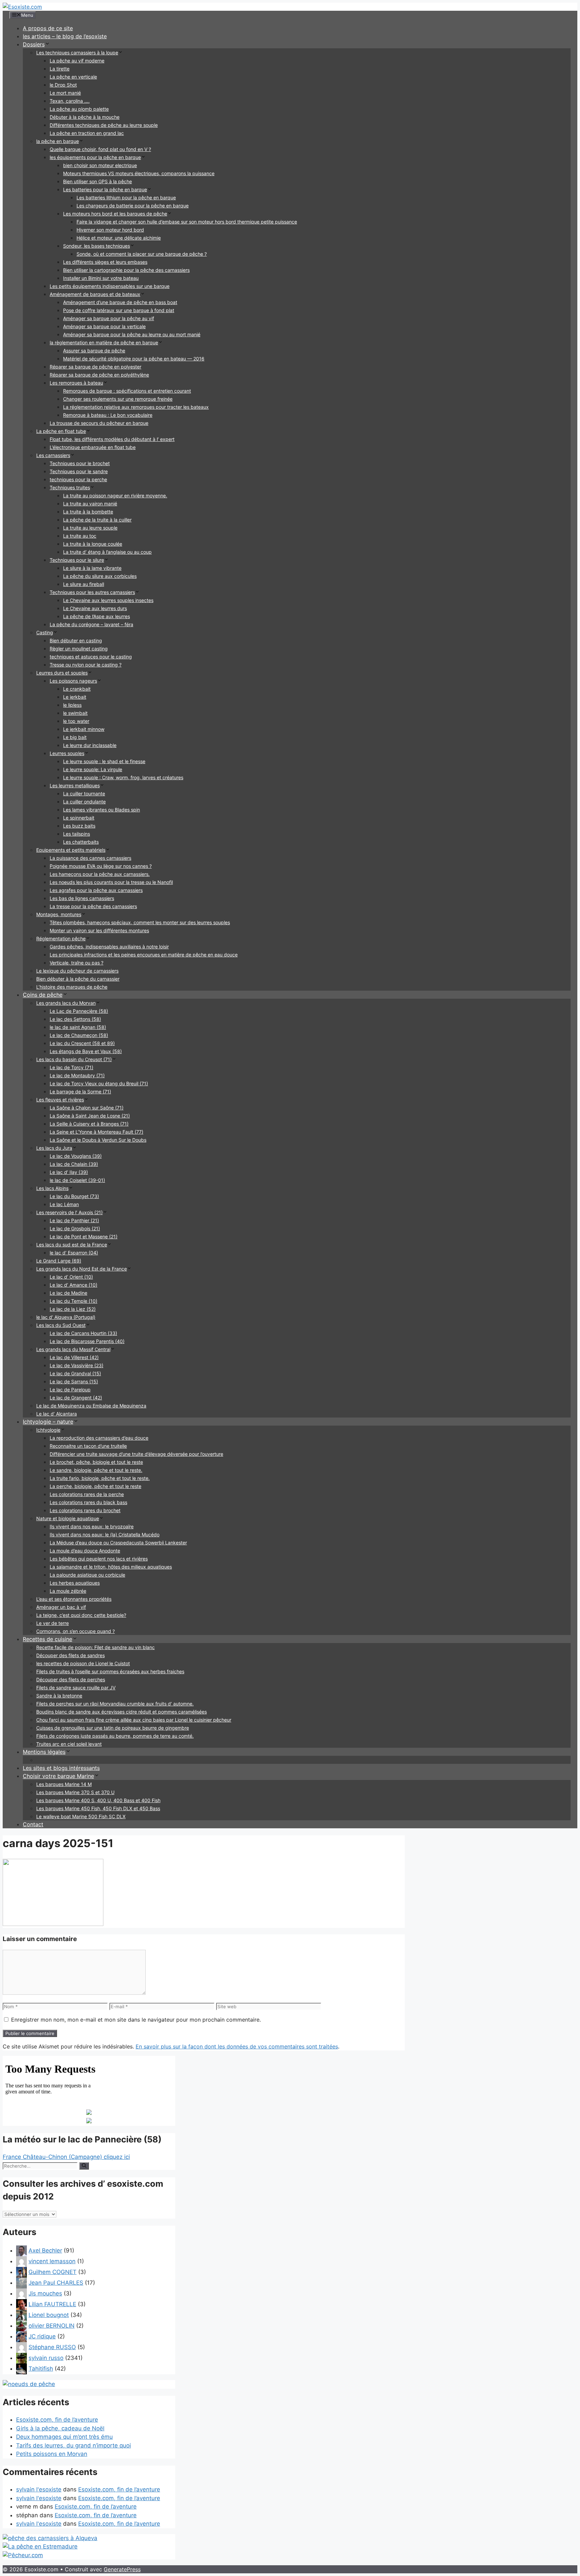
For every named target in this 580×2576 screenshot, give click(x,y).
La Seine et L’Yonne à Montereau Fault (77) (96, 1132)
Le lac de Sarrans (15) (74, 1381)
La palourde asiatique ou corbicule (87, 1575)
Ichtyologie (48, 1430)
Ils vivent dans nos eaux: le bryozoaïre (92, 1526)
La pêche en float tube (61, 431)
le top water (76, 721)
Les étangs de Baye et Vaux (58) (86, 1051)
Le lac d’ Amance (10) (74, 1285)
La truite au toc (80, 536)
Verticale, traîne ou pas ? (77, 963)
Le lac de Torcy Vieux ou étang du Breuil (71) (99, 1083)
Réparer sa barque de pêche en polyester (95, 367)
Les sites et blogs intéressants (61, 1768)
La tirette (60, 69)
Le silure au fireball (84, 584)
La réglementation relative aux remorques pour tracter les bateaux (136, 407)
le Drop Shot (63, 85)
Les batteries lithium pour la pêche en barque (126, 197)
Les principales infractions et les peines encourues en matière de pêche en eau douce (144, 955)
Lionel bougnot (49, 2315)
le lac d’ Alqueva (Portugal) (66, 1317)
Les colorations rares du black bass (88, 1502)
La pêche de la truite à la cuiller (97, 520)
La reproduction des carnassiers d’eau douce (99, 1438)
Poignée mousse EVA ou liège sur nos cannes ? (101, 866)
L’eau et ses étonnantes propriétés (74, 1599)
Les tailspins (77, 834)
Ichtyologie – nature (48, 1422)
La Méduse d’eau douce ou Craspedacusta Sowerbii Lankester (118, 1543)
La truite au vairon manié (90, 504)
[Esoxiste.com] (22, 7)
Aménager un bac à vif (61, 1607)
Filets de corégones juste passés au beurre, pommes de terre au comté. (115, 1736)
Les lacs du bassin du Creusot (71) (74, 1059)
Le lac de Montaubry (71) (77, 1075)
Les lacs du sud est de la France (72, 1245)
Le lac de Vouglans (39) (76, 1156)
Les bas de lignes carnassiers (82, 898)
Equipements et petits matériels (71, 850)
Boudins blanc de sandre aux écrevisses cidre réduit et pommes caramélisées (122, 1712)
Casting (45, 632)
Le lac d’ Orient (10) (71, 1277)
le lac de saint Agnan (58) (78, 1027)
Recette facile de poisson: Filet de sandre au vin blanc (95, 1647)
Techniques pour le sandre (79, 471)
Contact (33, 1824)
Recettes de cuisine (47, 1639)
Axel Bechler (45, 2250)
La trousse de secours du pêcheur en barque (99, 423)
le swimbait (75, 713)
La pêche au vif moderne (77, 61)
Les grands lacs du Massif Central (73, 1349)
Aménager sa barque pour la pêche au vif (109, 318)
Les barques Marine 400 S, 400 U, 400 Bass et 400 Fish (98, 1800)
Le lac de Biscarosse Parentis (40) (87, 1341)
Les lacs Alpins (52, 1188)
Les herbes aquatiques (75, 1583)
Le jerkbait (75, 697)
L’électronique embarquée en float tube (93, 447)
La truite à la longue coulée (93, 544)
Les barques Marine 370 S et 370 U (75, 1792)
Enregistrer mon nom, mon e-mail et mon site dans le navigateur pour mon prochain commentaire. (136, 2020)
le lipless (72, 705)
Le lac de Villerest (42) (74, 1357)
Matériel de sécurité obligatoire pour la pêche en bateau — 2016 (134, 359)
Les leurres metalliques (75, 785)
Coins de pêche (43, 995)
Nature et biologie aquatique (68, 1518)
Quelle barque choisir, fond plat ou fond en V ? (100, 149)
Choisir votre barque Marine (58, 1776)
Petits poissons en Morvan (52, 2454)
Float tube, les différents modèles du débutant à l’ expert (112, 439)
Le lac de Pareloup (70, 1390)
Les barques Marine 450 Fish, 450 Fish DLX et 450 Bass (98, 1808)
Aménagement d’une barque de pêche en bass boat (120, 302)
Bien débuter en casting (76, 640)
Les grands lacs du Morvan (66, 1003)
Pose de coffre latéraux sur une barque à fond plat (119, 310)
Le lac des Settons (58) (75, 1019)
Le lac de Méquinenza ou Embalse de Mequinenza (91, 1406)
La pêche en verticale (73, 77)
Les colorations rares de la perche (87, 1494)
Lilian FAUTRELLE (52, 2304)
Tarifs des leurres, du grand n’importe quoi (74, 2445)
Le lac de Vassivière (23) (77, 1365)
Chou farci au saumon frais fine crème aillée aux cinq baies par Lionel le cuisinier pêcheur (134, 1720)
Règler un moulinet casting (79, 649)
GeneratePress (122, 2569)
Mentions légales (44, 1752)
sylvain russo (46, 2358)
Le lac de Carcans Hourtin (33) (83, 1333)
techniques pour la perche (78, 479)
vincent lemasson (52, 2261)
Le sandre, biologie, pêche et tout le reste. (96, 1470)
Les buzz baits (79, 826)
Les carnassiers (53, 455)
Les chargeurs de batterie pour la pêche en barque (133, 206)
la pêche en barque (58, 141)
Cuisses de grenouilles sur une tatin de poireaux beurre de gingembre (113, 1728)
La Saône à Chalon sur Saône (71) (87, 1108)
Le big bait (75, 737)
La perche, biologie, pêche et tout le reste (95, 1486)
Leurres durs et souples (62, 673)
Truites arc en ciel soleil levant (69, 1744)
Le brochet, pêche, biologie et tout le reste (96, 1462)
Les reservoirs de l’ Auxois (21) (69, 1212)
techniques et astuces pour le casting (91, 657)
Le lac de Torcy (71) (71, 1067)
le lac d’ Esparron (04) (74, 1253)
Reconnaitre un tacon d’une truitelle (88, 1446)
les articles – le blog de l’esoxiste (65, 36)
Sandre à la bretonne (59, 1696)
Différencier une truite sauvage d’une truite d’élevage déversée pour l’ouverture (136, 1454)
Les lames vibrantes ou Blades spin (102, 810)
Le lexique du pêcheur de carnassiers (77, 971)
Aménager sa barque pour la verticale (104, 326)
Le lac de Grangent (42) (76, 1398)
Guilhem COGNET (53, 2272)
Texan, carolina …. (70, 101)
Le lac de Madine (68, 1293)
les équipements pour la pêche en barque (95, 157)
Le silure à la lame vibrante (92, 568)
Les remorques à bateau (76, 383)
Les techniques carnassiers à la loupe (77, 53)
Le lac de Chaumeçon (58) (79, 1035)
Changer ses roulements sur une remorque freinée (118, 399)
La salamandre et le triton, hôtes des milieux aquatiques (111, 1567)
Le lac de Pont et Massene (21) (84, 1236)
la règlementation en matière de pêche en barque (104, 342)
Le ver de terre (53, 1623)
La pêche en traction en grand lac (87, 133)
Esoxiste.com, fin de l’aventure (57, 2420)
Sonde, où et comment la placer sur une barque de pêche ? (142, 254)
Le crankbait (77, 689)
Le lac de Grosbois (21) (75, 1228)
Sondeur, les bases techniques (96, 246)
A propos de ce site (48, 28)
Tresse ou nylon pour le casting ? (86, 665)
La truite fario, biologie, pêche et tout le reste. (100, 1478)
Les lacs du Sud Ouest (61, 1325)
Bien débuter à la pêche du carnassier (78, 979)
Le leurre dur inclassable (90, 745)
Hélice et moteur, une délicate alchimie (119, 238)
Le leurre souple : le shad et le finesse (104, 761)
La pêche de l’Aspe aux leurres (96, 616)
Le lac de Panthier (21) (74, 1220)
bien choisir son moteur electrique (100, 165)
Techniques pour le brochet (80, 463)
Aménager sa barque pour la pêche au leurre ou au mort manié (132, 334)
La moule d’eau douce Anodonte (85, 1551)
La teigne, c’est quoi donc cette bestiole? (81, 1615)
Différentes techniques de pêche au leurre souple (104, 125)
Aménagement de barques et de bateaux (95, 294)
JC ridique (42, 2336)
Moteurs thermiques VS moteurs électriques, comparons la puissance (139, 173)
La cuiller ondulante (84, 802)
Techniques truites (70, 487)
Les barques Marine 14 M (64, 1784)
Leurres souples (67, 753)
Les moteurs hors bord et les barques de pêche (115, 214)
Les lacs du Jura (54, 1148)
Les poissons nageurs (73, 681)
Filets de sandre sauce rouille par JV (76, 1688)
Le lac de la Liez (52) (73, 1309)
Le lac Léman (64, 1204)
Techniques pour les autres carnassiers (92, 592)
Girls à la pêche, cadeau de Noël (60, 2428)
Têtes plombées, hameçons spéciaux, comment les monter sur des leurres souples (140, 922)
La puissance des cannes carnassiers (90, 858)
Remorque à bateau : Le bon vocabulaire (108, 415)
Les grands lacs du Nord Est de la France (82, 1269)
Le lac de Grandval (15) (75, 1373)
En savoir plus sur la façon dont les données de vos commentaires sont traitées (237, 2046)
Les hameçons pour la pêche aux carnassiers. (100, 874)
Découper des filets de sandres (70, 1655)
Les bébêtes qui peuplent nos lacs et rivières (99, 1559)
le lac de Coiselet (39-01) (77, 1180)
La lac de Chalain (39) (74, 1164)
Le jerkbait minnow (84, 729)
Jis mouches (45, 2293)
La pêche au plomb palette (79, 109)
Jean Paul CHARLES (56, 2283)
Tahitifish (41, 2369)
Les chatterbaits (81, 842)
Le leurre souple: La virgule (93, 769)
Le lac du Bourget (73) (74, 1196)
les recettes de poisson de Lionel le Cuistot (83, 1663)
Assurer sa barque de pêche (94, 351)
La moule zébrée (68, 1591)
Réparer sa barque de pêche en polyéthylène (99, 375)
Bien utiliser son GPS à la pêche (98, 181)
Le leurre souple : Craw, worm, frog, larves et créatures (123, 777)
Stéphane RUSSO (52, 2347)
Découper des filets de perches (71, 1679)
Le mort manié (65, 93)
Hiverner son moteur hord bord (110, 230)
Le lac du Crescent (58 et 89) (82, 1043)
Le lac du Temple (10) (74, 1301)
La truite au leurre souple (90, 528)
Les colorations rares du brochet (85, 1510)
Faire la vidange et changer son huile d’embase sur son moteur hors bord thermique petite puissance (187, 222)
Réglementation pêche (61, 938)
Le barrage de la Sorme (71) (80, 1092)
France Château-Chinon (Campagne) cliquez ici (66, 2157)
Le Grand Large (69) (59, 1261)
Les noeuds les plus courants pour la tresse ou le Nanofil (111, 882)
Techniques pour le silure (77, 560)
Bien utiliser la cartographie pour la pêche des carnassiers (126, 270)
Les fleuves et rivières (60, 1100)
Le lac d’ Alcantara (57, 1414)
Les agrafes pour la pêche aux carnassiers (96, 890)
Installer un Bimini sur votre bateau (101, 278)
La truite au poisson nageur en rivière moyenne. (115, 496)
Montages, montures (59, 914)
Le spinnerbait (79, 818)
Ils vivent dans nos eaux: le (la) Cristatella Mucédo (105, 1534)
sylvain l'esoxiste (39, 2489)
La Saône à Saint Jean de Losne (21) (90, 1116)
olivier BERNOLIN (52, 2326)
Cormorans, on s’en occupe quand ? (76, 1631)
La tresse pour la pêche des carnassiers (93, 906)
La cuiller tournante (84, 794)
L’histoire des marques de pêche (72, 987)
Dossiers (34, 44)
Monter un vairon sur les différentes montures (99, 930)
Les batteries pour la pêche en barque (105, 189)
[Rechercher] (84, 2166)
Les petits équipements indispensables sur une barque (110, 286)
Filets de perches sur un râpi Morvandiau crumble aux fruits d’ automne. (115, 1704)
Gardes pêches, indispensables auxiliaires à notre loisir (109, 947)
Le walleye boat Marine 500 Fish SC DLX (81, 1816)
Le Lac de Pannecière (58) (79, 1011)
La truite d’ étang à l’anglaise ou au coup (107, 552)
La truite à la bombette (88, 512)
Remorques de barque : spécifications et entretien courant (127, 391)
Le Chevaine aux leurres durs (95, 608)
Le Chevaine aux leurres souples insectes (108, 600)
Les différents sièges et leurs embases (105, 262)
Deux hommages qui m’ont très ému (64, 2437)
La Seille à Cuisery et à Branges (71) (89, 1124)
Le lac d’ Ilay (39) (69, 1172)
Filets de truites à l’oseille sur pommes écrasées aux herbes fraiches (110, 1671)
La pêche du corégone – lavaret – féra (91, 624)
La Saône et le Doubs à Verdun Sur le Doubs (98, 1140)
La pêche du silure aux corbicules (100, 576)
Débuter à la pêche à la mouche (85, 117)
